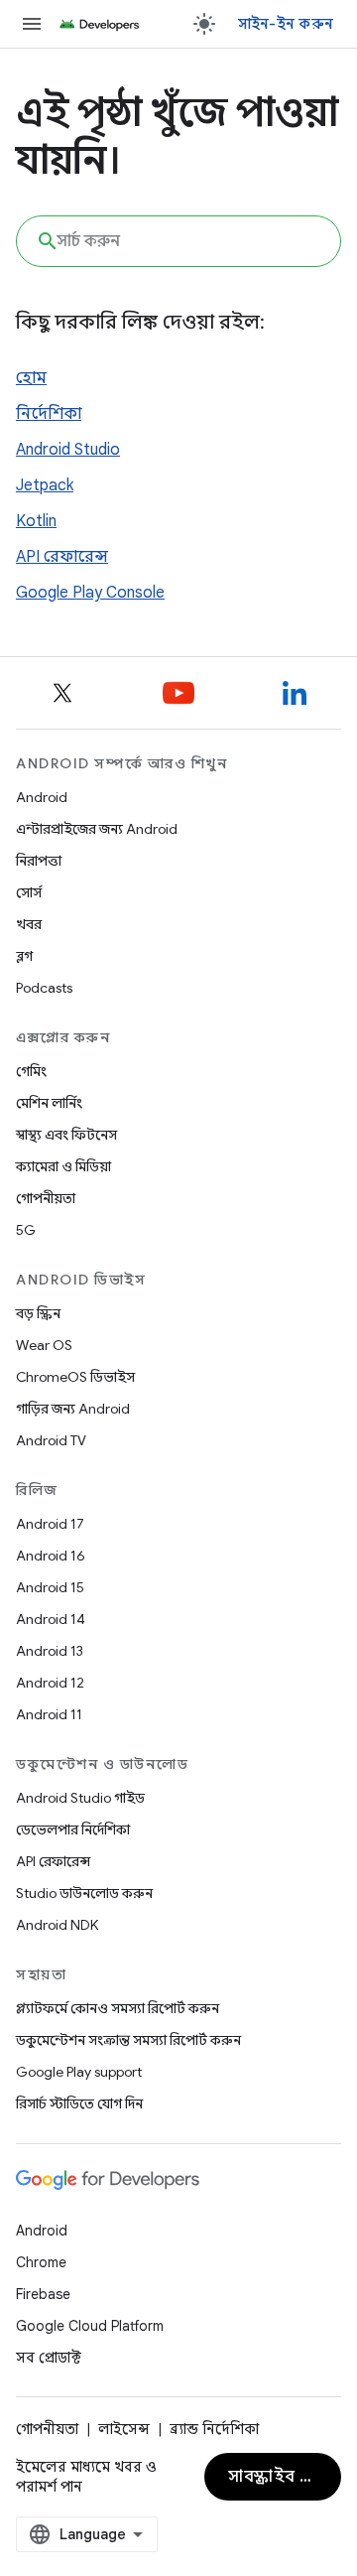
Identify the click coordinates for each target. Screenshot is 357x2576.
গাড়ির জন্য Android (73, 1409)
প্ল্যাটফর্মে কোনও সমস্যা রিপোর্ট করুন (118, 2008)
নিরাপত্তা (39, 861)
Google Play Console (90, 593)
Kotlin (36, 521)
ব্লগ (24, 956)
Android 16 (51, 1556)
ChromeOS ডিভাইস (75, 1377)
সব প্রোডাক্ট (49, 2358)
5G (26, 1230)
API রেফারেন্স (62, 557)
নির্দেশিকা (49, 414)
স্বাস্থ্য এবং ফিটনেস (66, 1135)
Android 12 (50, 1683)
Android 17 (50, 1524)
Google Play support (79, 2072)
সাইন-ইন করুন (286, 24)
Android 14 (51, 1619)
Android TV (51, 1440)
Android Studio (68, 450)
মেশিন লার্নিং (49, 1103)
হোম (31, 378)
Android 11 (49, 1714)
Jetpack (45, 485)
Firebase (43, 2294)
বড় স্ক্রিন (38, 1313)
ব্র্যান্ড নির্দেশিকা (214, 2429)
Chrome (41, 2262)
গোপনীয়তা (46, 1198)
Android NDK (57, 1925)
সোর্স (29, 892)
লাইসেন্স (124, 2429)
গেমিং (31, 1071)
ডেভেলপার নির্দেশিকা (73, 1830)
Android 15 (50, 1587)
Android (42, 797)
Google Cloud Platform (90, 2326)
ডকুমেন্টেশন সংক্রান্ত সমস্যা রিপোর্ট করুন (128, 2040)
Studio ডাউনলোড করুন (84, 1893)
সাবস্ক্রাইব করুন (283, 2477)
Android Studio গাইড (80, 1798)
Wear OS (44, 1345)
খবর (29, 924)
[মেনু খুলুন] (32, 24)
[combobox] (178, 241)
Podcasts (44, 988)
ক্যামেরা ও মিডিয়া (63, 1166)
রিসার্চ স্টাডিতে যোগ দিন (79, 2103)
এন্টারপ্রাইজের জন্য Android (97, 829)
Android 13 (50, 1651)
